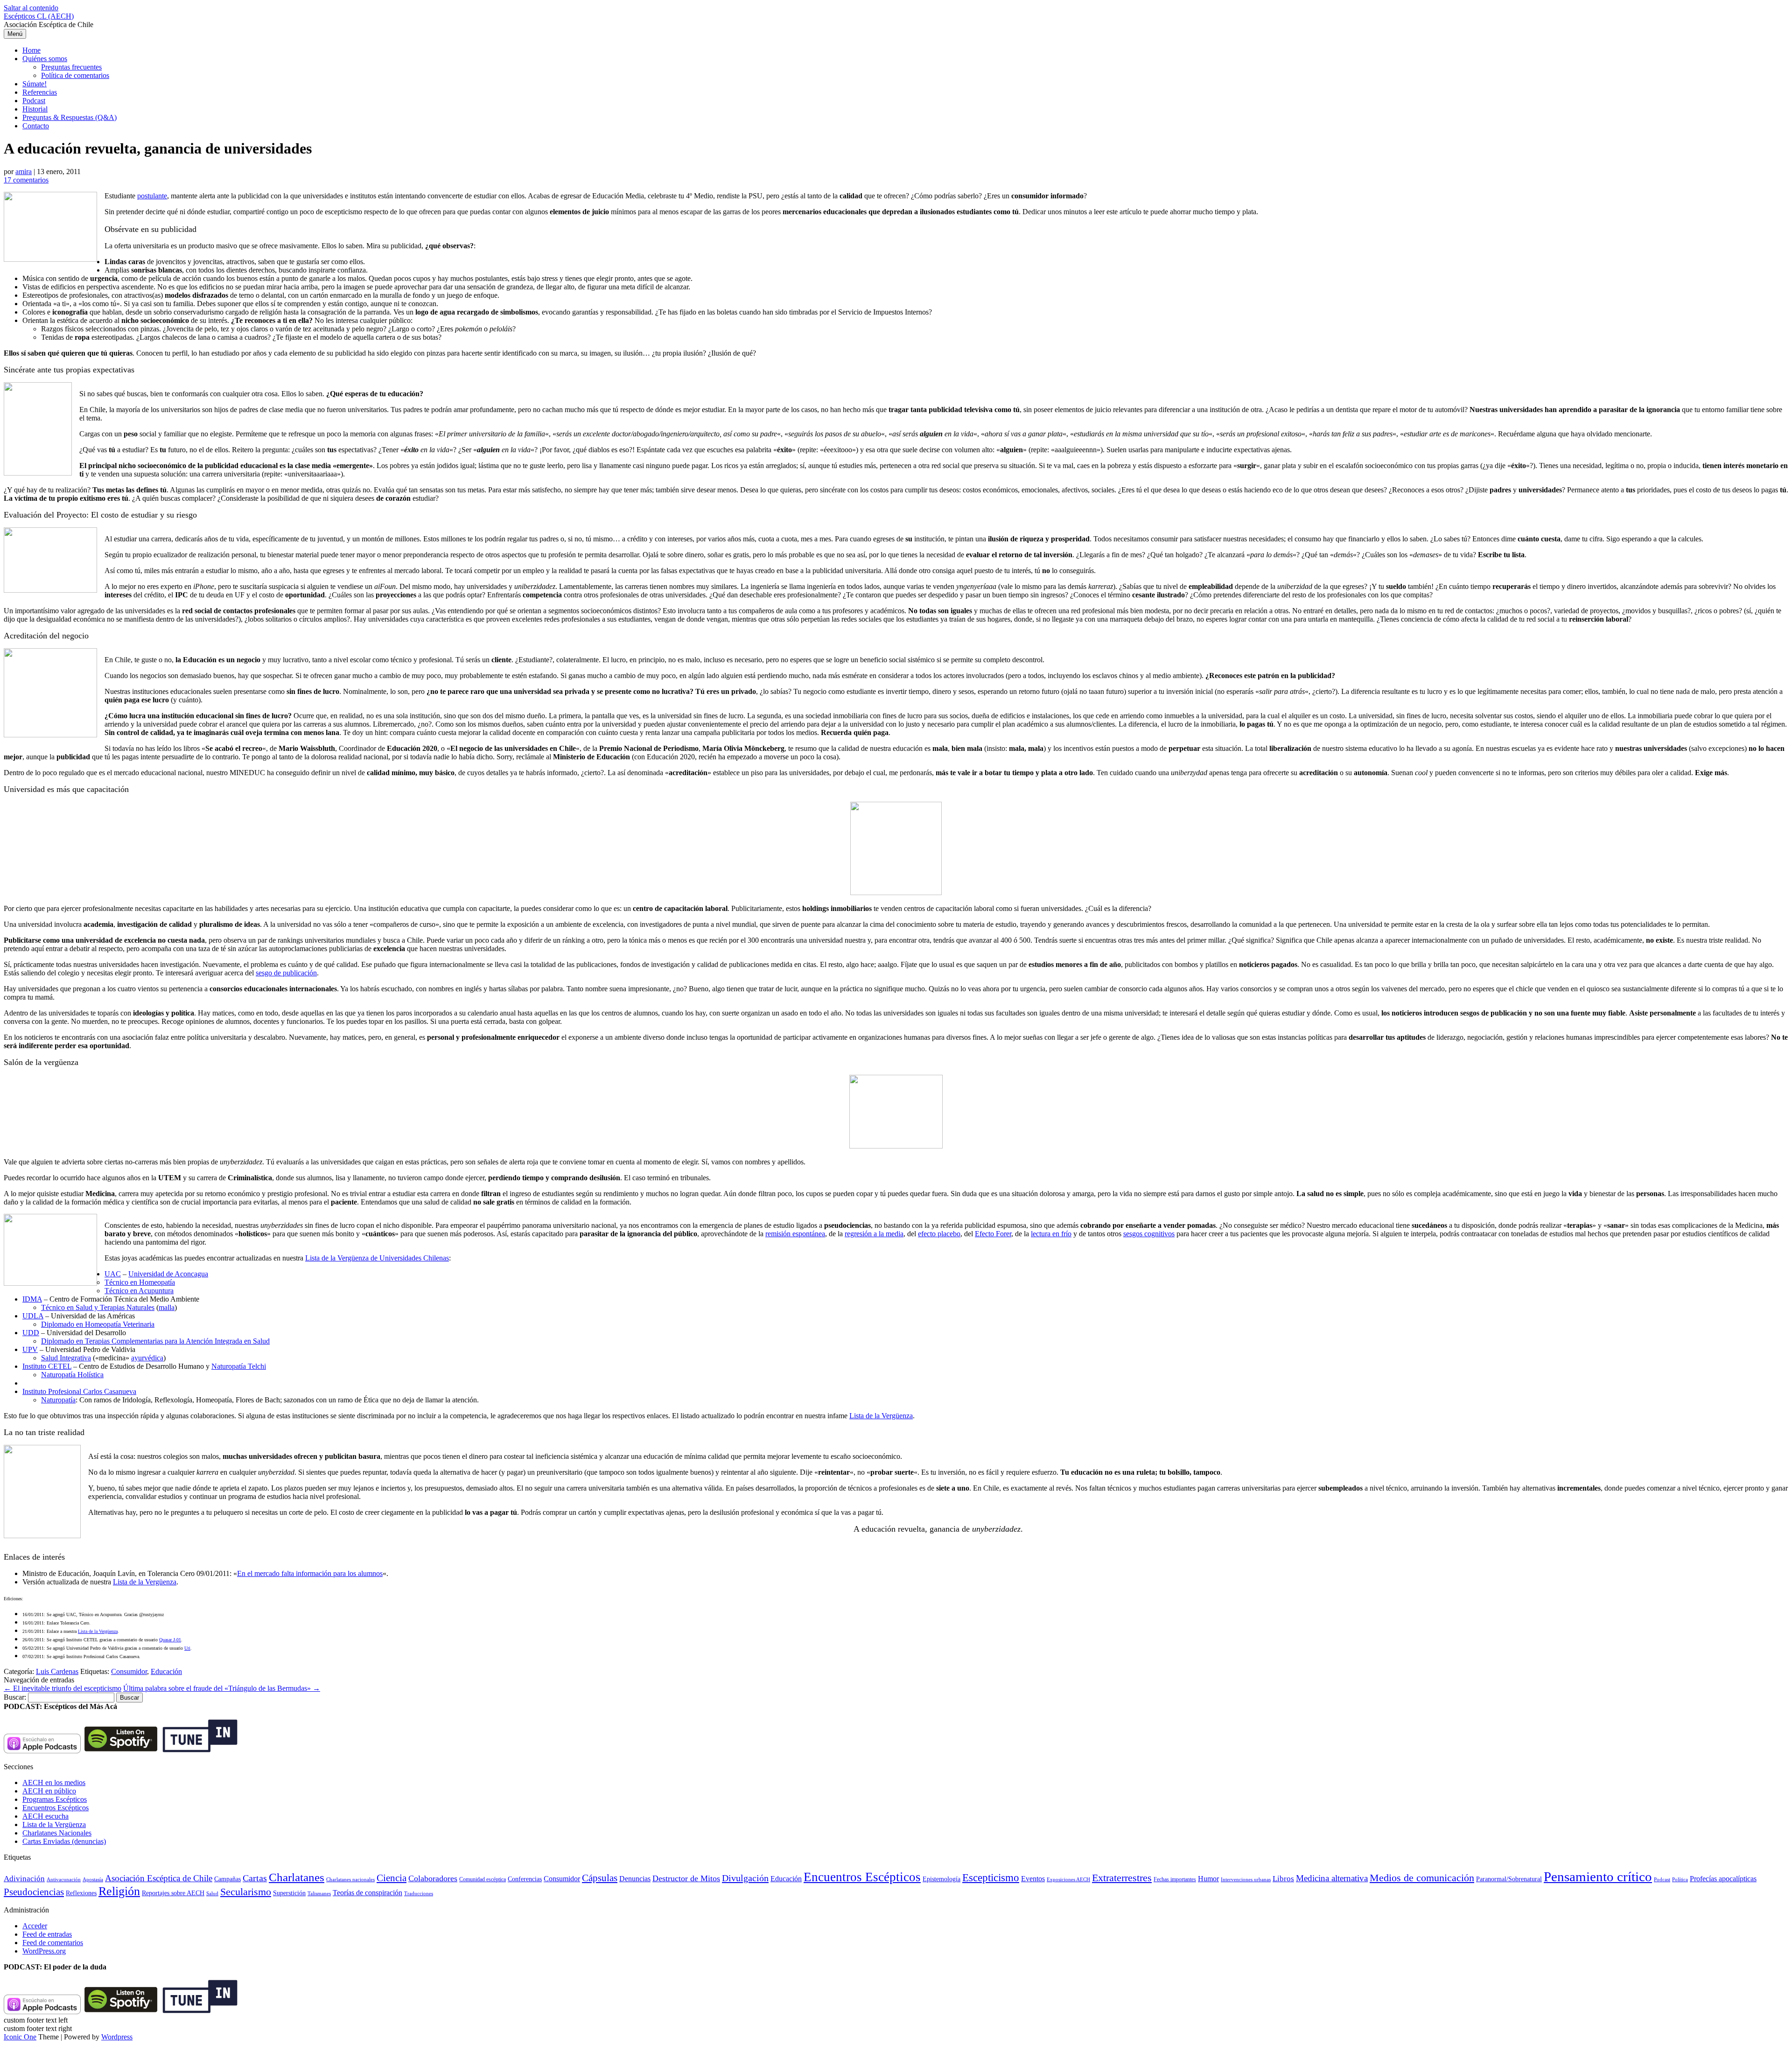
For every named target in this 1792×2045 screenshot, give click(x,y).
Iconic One (20, 2037)
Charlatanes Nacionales (57, 1833)
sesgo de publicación (286, 973)
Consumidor (129, 1671)
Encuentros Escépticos (56, 1808)
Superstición (289, 1893)
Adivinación (24, 1879)
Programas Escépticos (55, 1799)
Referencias (40, 92)
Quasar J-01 (170, 1640)
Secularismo (246, 1892)
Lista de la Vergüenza (881, 1416)
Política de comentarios (75, 75)
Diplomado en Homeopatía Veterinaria (98, 1324)
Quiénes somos (45, 59)
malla (167, 1307)
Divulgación (745, 1878)
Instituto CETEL (47, 1366)
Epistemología (941, 1879)
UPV (30, 1349)
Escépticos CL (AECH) (39, 16)
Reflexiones (81, 1893)
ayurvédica (147, 1358)
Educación (166, 1671)
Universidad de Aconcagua (168, 1274)
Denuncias (635, 1879)
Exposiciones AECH (1068, 1880)
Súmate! (35, 84)
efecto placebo (939, 1234)
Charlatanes (297, 1877)
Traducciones (419, 1893)
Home (31, 50)
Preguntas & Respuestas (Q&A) (70, 117)
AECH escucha (45, 1816)
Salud (212, 1893)
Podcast (34, 101)
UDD (31, 1333)
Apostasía (93, 1879)
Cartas (255, 1878)
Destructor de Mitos (686, 1878)
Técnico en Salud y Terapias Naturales (98, 1307)
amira (24, 172)
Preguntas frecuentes (71, 67)
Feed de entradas (47, 1934)
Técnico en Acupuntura (139, 1291)
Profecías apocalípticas (1723, 1879)
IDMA (32, 1299)
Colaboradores (433, 1878)
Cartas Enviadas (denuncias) (64, 1841)
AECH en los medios (54, 1782)
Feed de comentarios (53, 1943)
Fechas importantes (1175, 1879)
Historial (35, 109)
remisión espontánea (795, 1234)
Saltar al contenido (31, 8)
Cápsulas (600, 1878)
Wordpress (117, 2037)
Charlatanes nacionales (350, 1880)
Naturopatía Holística (72, 1375)
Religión (119, 1891)
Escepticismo (991, 1877)
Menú (15, 34)
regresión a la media (874, 1234)
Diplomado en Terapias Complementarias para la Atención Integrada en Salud (155, 1341)
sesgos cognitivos (1149, 1234)
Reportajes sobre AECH (173, 1893)
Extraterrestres (1122, 1878)
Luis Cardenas (57, 1671)
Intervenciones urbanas (1246, 1879)
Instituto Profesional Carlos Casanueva (79, 1391)
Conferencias (525, 1879)
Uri (187, 1648)
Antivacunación (64, 1880)
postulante (152, 196)
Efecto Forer (993, 1234)
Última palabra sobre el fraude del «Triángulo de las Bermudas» (222, 1688)
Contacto (36, 126)
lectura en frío (1051, 1234)
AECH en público (49, 1791)
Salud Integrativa (66, 1358)
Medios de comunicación (1422, 1878)
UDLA (33, 1316)
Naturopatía (58, 1400)
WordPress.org (44, 1951)
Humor (1208, 1879)
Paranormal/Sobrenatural (1509, 1879)
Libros (1283, 1879)
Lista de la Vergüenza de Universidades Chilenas (377, 1258)
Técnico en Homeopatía (140, 1282)
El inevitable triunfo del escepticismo (63, 1688)
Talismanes (319, 1894)
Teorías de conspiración (367, 1893)
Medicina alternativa (1332, 1878)
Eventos (1033, 1879)
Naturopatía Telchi (239, 1366)
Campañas (227, 1879)
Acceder (35, 1926)
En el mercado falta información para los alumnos (310, 1573)
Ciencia (392, 1878)
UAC (113, 1274)
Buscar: (15, 1697)
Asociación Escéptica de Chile (159, 1878)
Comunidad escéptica (483, 1879)
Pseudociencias (34, 1892)
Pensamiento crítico (1598, 1877)
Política (1680, 1879)
